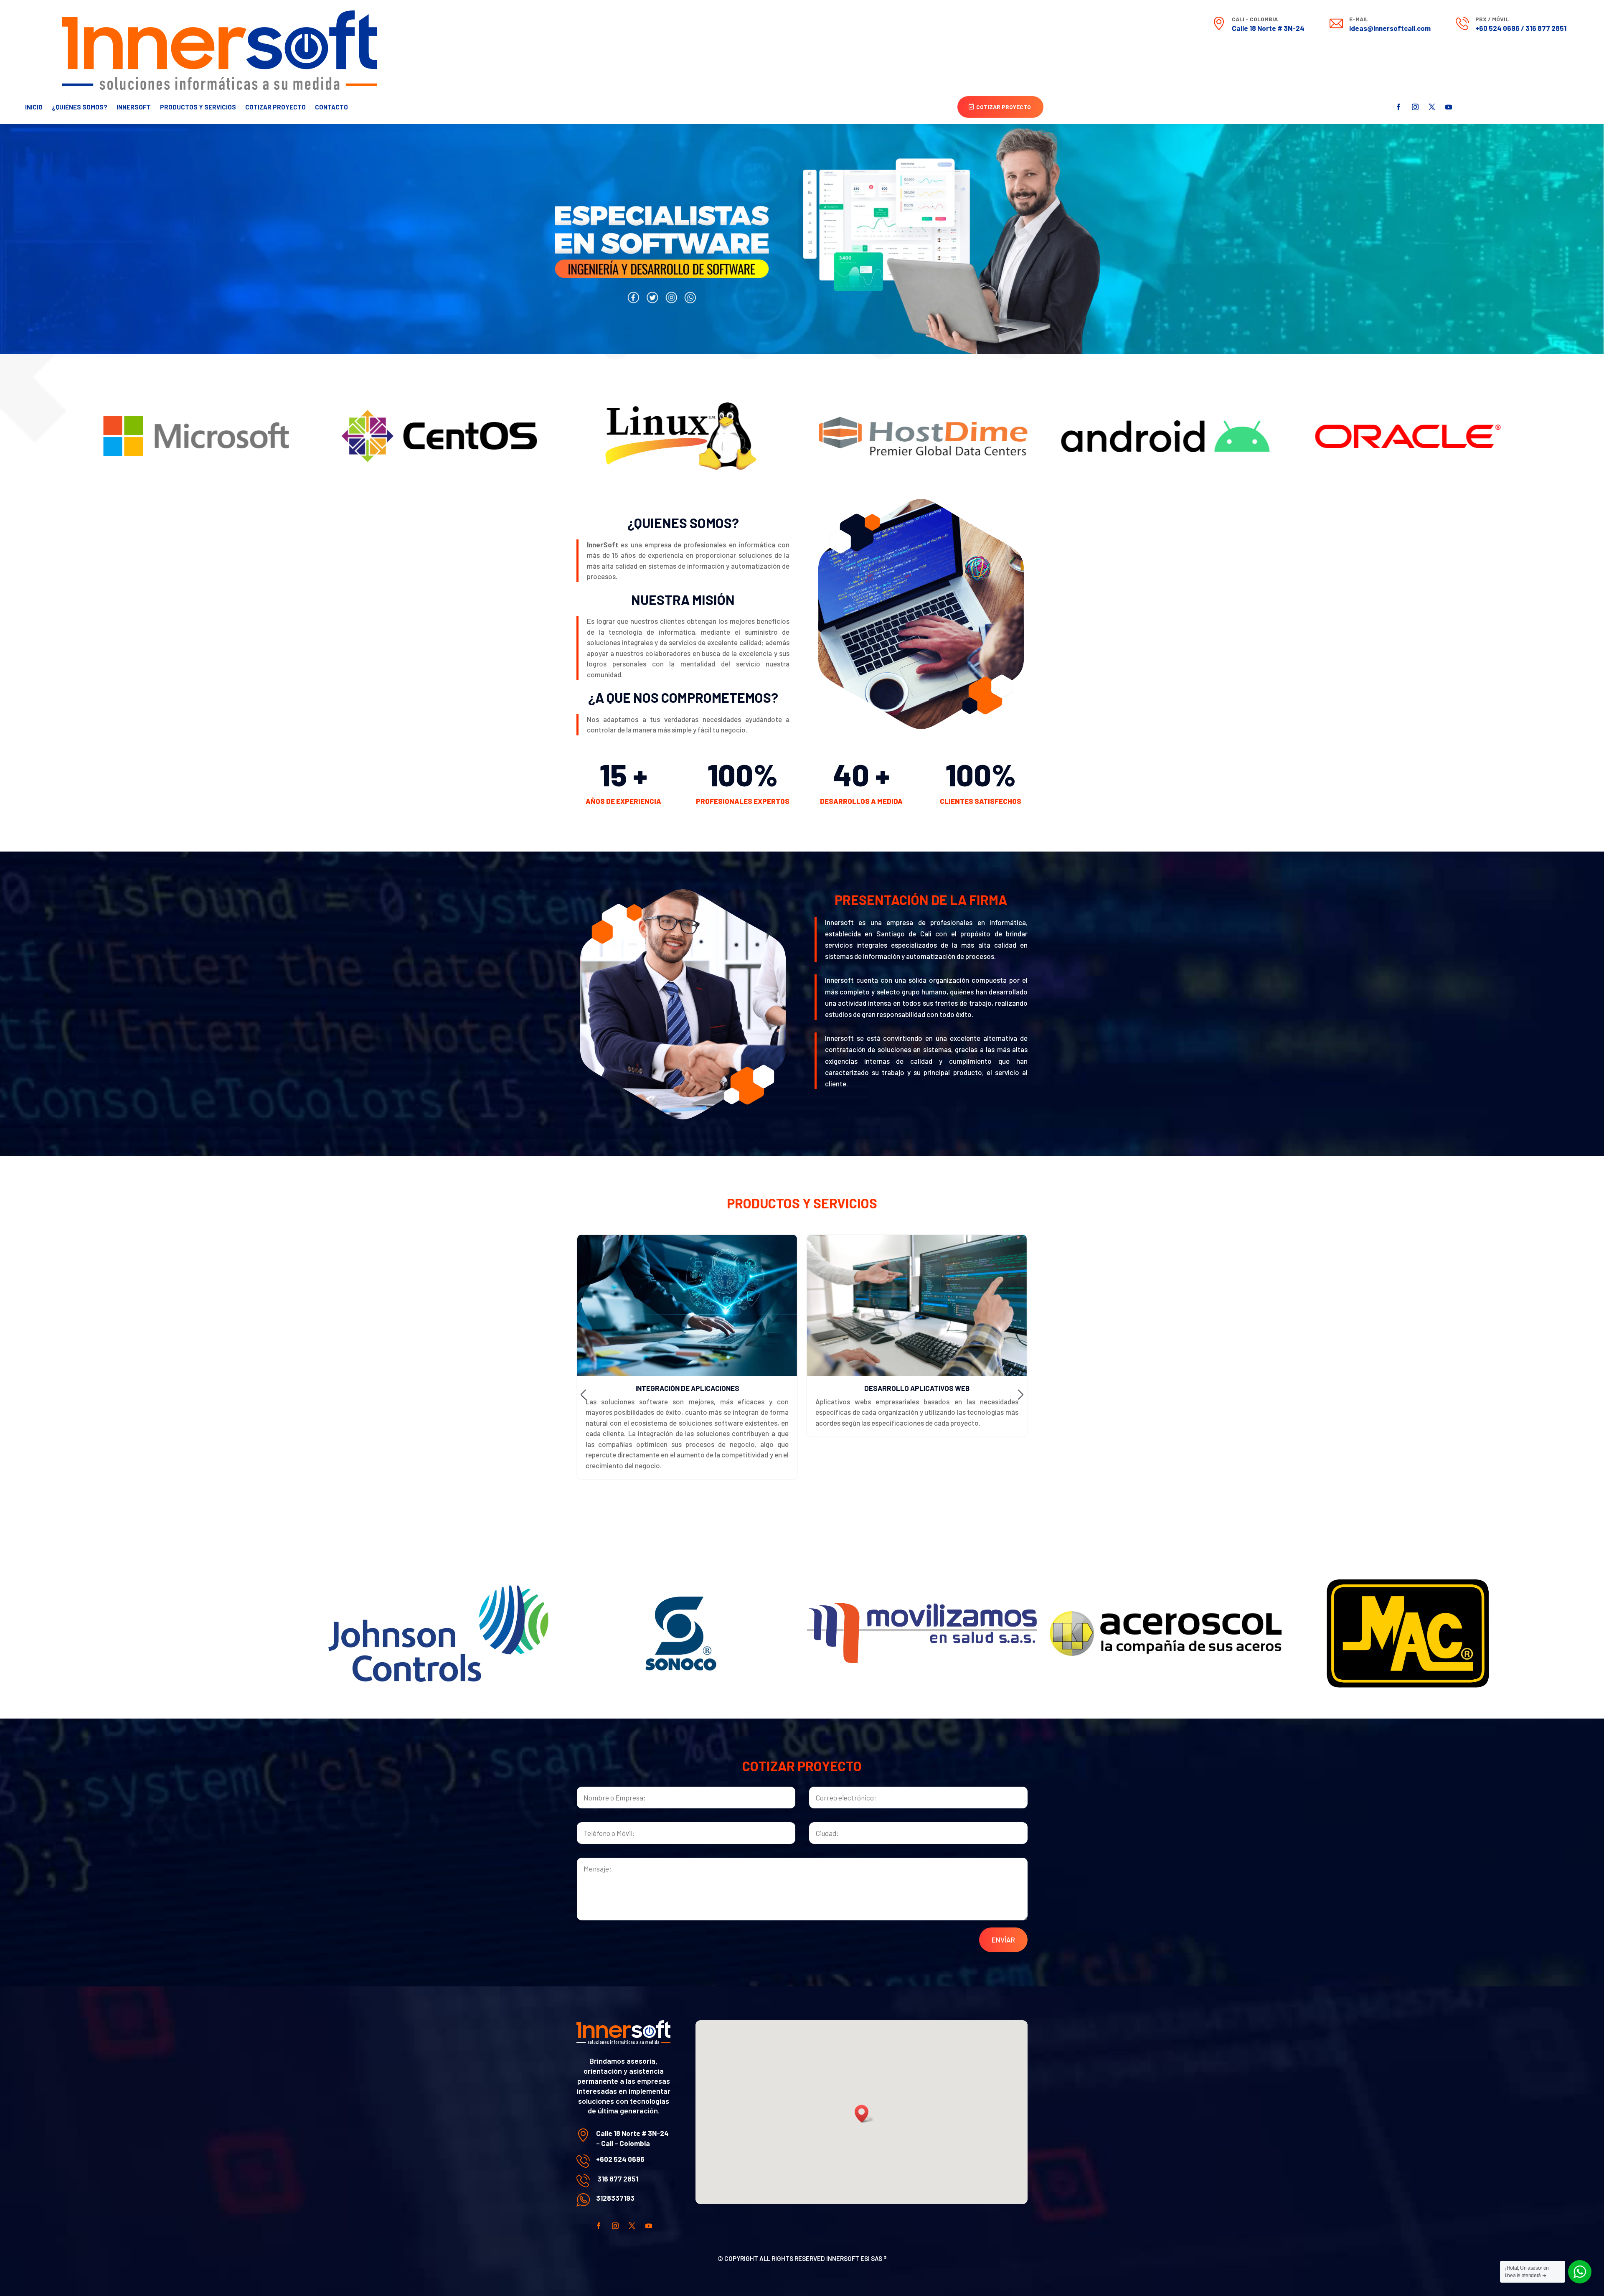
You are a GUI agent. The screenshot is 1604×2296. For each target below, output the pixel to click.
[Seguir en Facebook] (1398, 107)
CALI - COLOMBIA (1255, 19)
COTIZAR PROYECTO (275, 107)
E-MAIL (1359, 19)
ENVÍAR (1003, 1940)
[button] (583, 1395)
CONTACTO (331, 107)
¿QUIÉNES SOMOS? (80, 107)
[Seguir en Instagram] (1415, 107)
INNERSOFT (134, 107)
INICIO (34, 107)
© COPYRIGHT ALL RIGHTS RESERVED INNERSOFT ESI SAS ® (802, 2258)
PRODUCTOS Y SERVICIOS (198, 107)
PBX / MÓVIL (1492, 19)
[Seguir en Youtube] (1449, 107)
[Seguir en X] (1432, 107)
